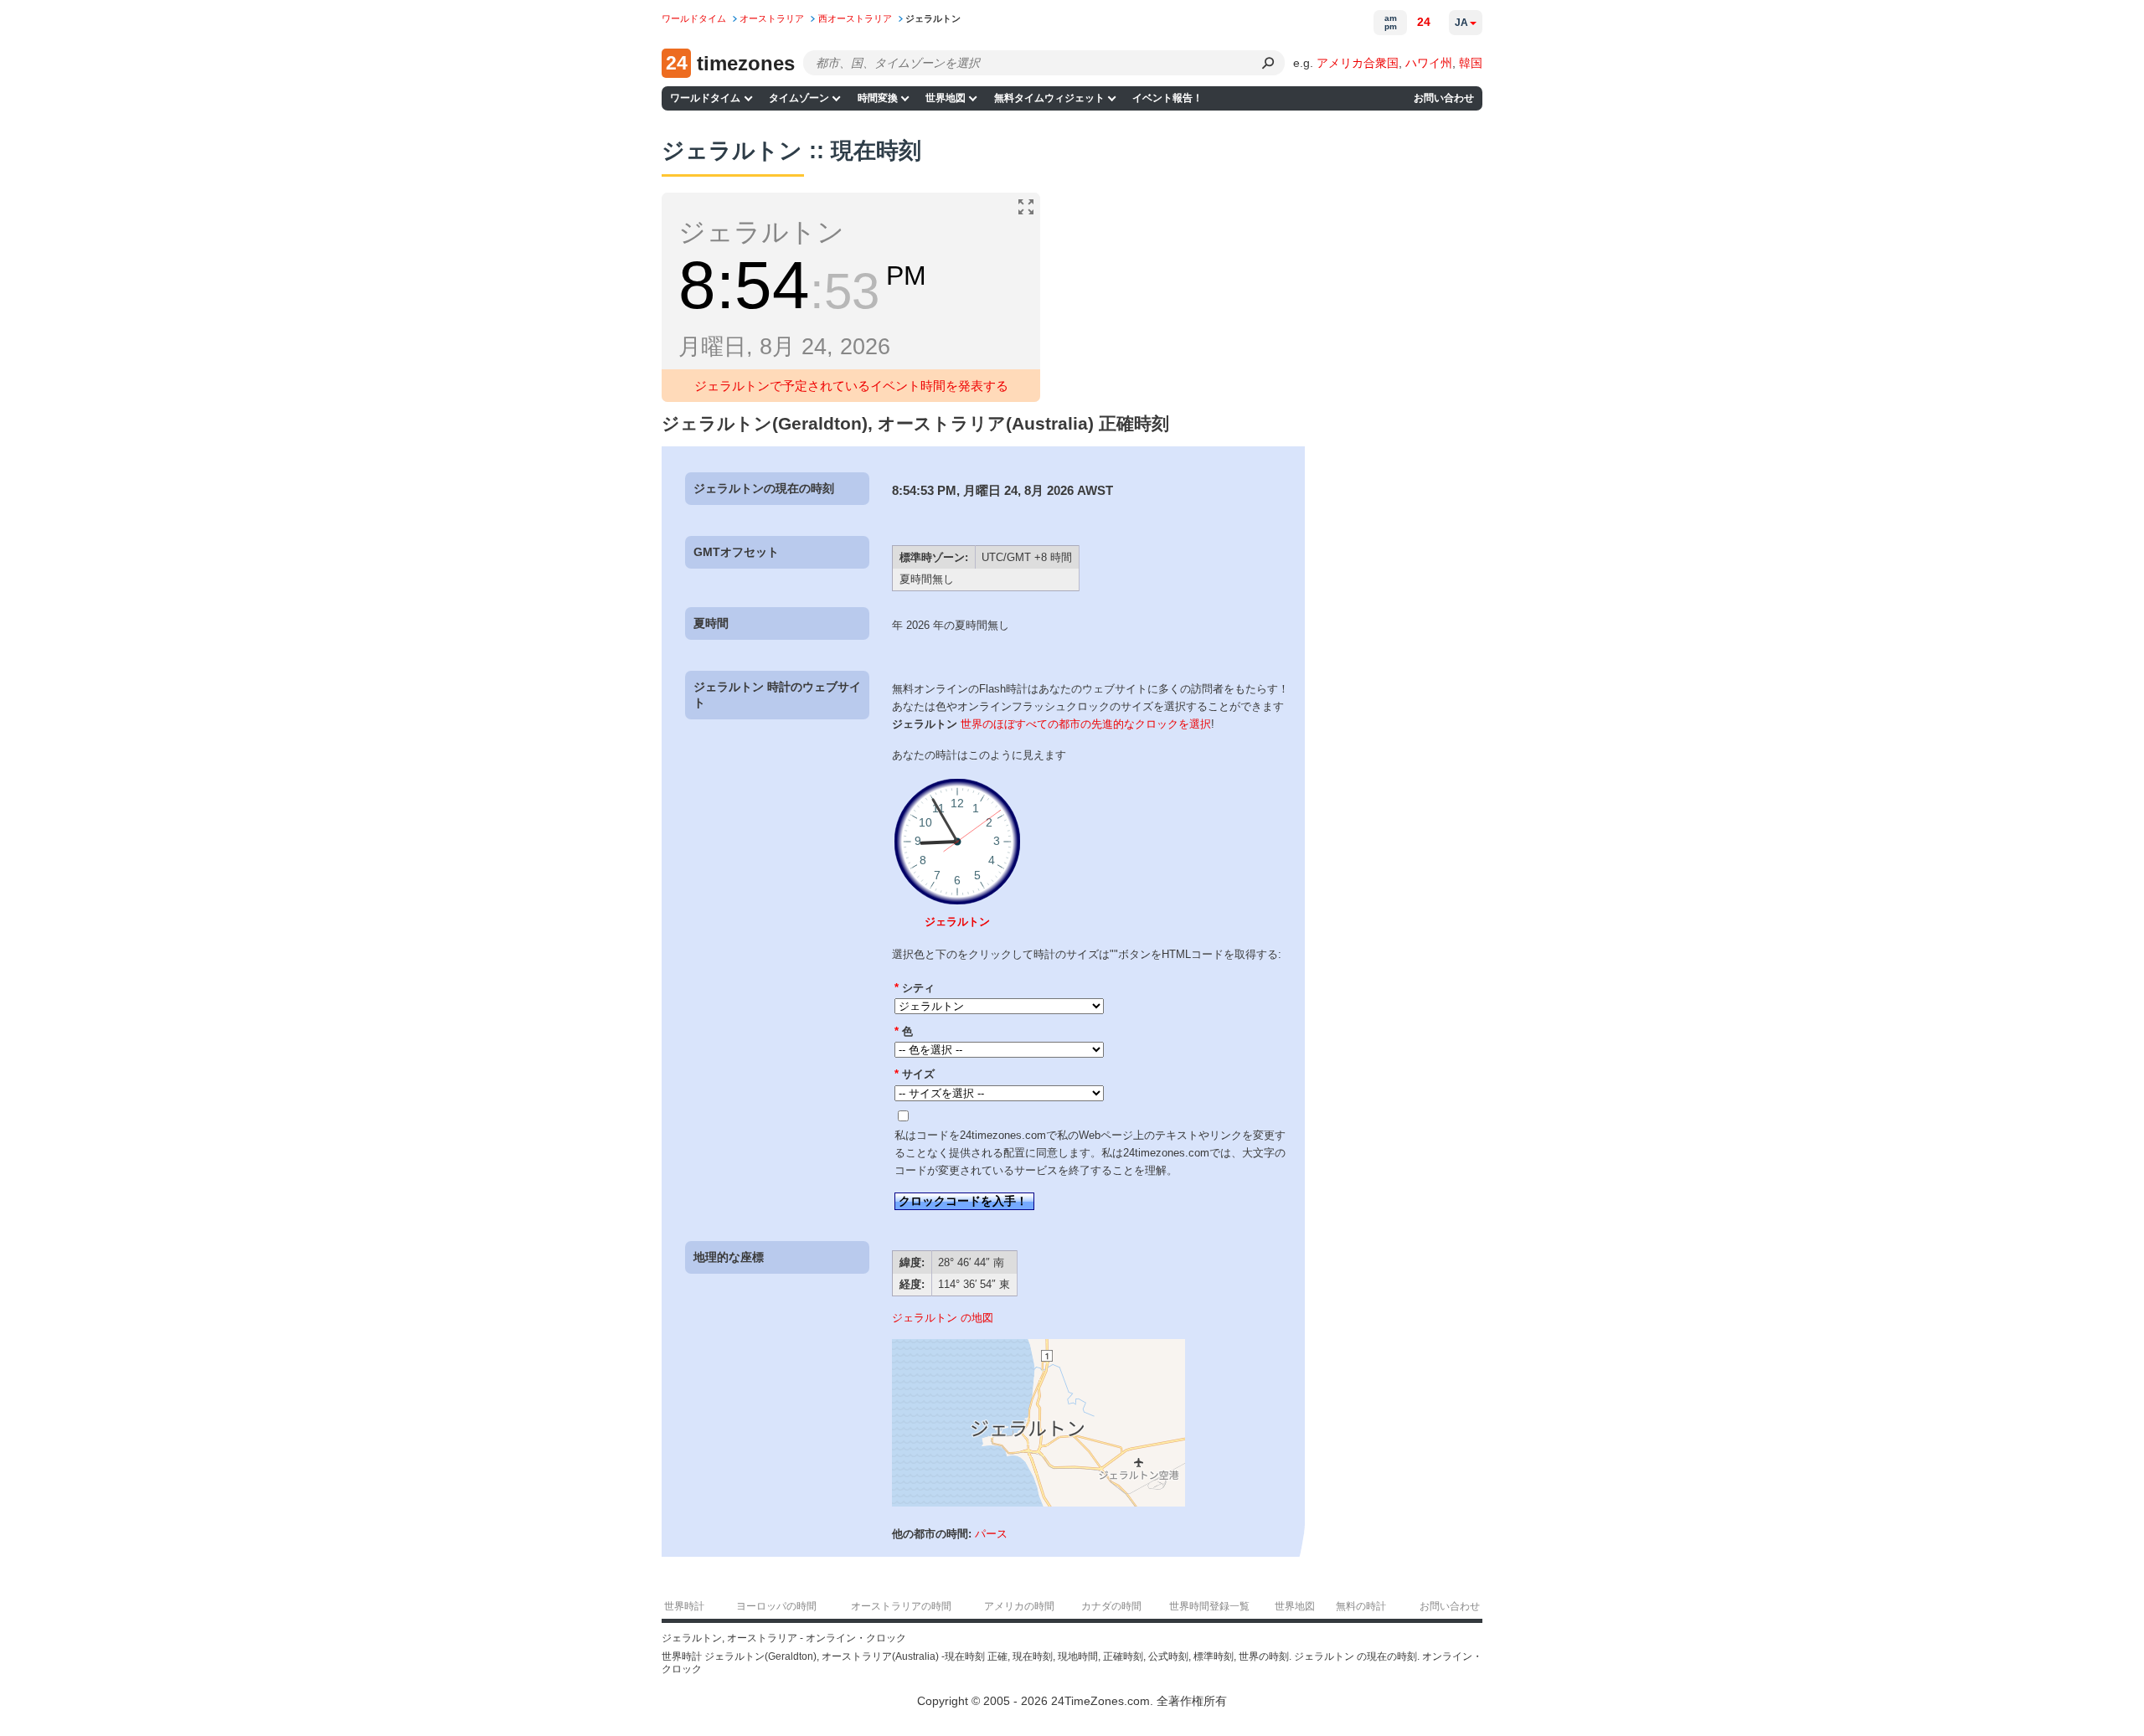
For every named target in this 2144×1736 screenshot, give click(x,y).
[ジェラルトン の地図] (1038, 1503)
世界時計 (684, 1606)
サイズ (915, 1074)
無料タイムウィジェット (1049, 98)
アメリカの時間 (1019, 1606)
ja (1461, 23)
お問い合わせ (1444, 98)
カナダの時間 (1111, 1606)
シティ (915, 988)
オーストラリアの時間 (901, 1606)
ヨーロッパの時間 (776, 1606)
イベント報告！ (1167, 98)
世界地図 (946, 98)
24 (1424, 22)
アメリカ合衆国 (1358, 63)
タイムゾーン (799, 98)
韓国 (1471, 63)
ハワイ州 (1429, 63)
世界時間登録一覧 (1209, 1606)
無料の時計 (1361, 1606)
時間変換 (878, 98)
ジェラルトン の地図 (943, 1318)
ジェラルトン (957, 922)
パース (991, 1534)
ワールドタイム (705, 98)
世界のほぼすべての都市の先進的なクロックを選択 (1086, 724)
